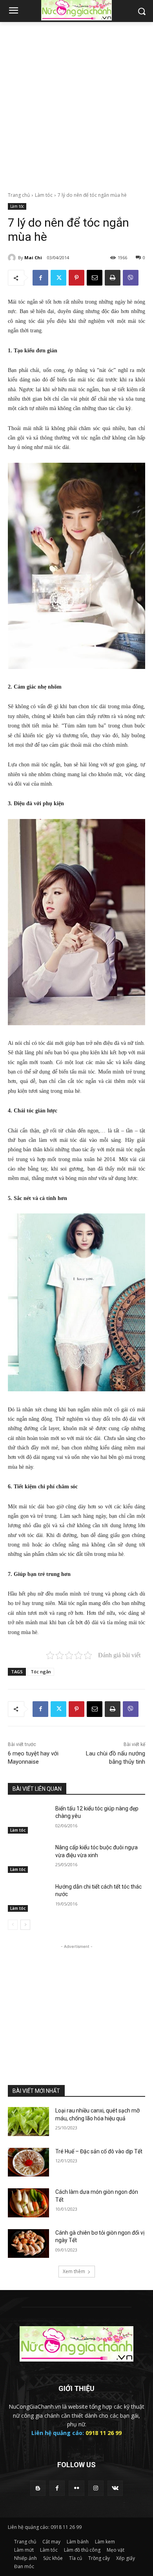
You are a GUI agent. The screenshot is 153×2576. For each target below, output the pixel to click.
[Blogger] (38, 2488)
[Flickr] (76, 2488)
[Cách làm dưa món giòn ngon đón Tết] (28, 2203)
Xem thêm (74, 2271)
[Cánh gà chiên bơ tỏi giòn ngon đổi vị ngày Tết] (28, 2244)
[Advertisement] (76, 103)
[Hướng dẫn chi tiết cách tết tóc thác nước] (28, 1898)
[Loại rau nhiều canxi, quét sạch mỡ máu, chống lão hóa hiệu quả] (28, 2122)
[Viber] (131, 278)
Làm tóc (44, 195)
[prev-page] (13, 1925)
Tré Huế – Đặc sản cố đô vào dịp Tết (99, 2151)
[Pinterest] (76, 278)
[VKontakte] (115, 2488)
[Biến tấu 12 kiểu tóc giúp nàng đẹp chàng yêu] (28, 1819)
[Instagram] (96, 2488)
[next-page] (25, 1925)
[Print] (113, 278)
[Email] (95, 278)
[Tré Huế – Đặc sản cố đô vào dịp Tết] (28, 2162)
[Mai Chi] (13, 258)
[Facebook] (40, 278)
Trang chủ (19, 195)
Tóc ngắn (41, 1672)
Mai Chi (33, 257)
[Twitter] (58, 278)
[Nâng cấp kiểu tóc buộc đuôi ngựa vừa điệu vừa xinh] (28, 1858)
